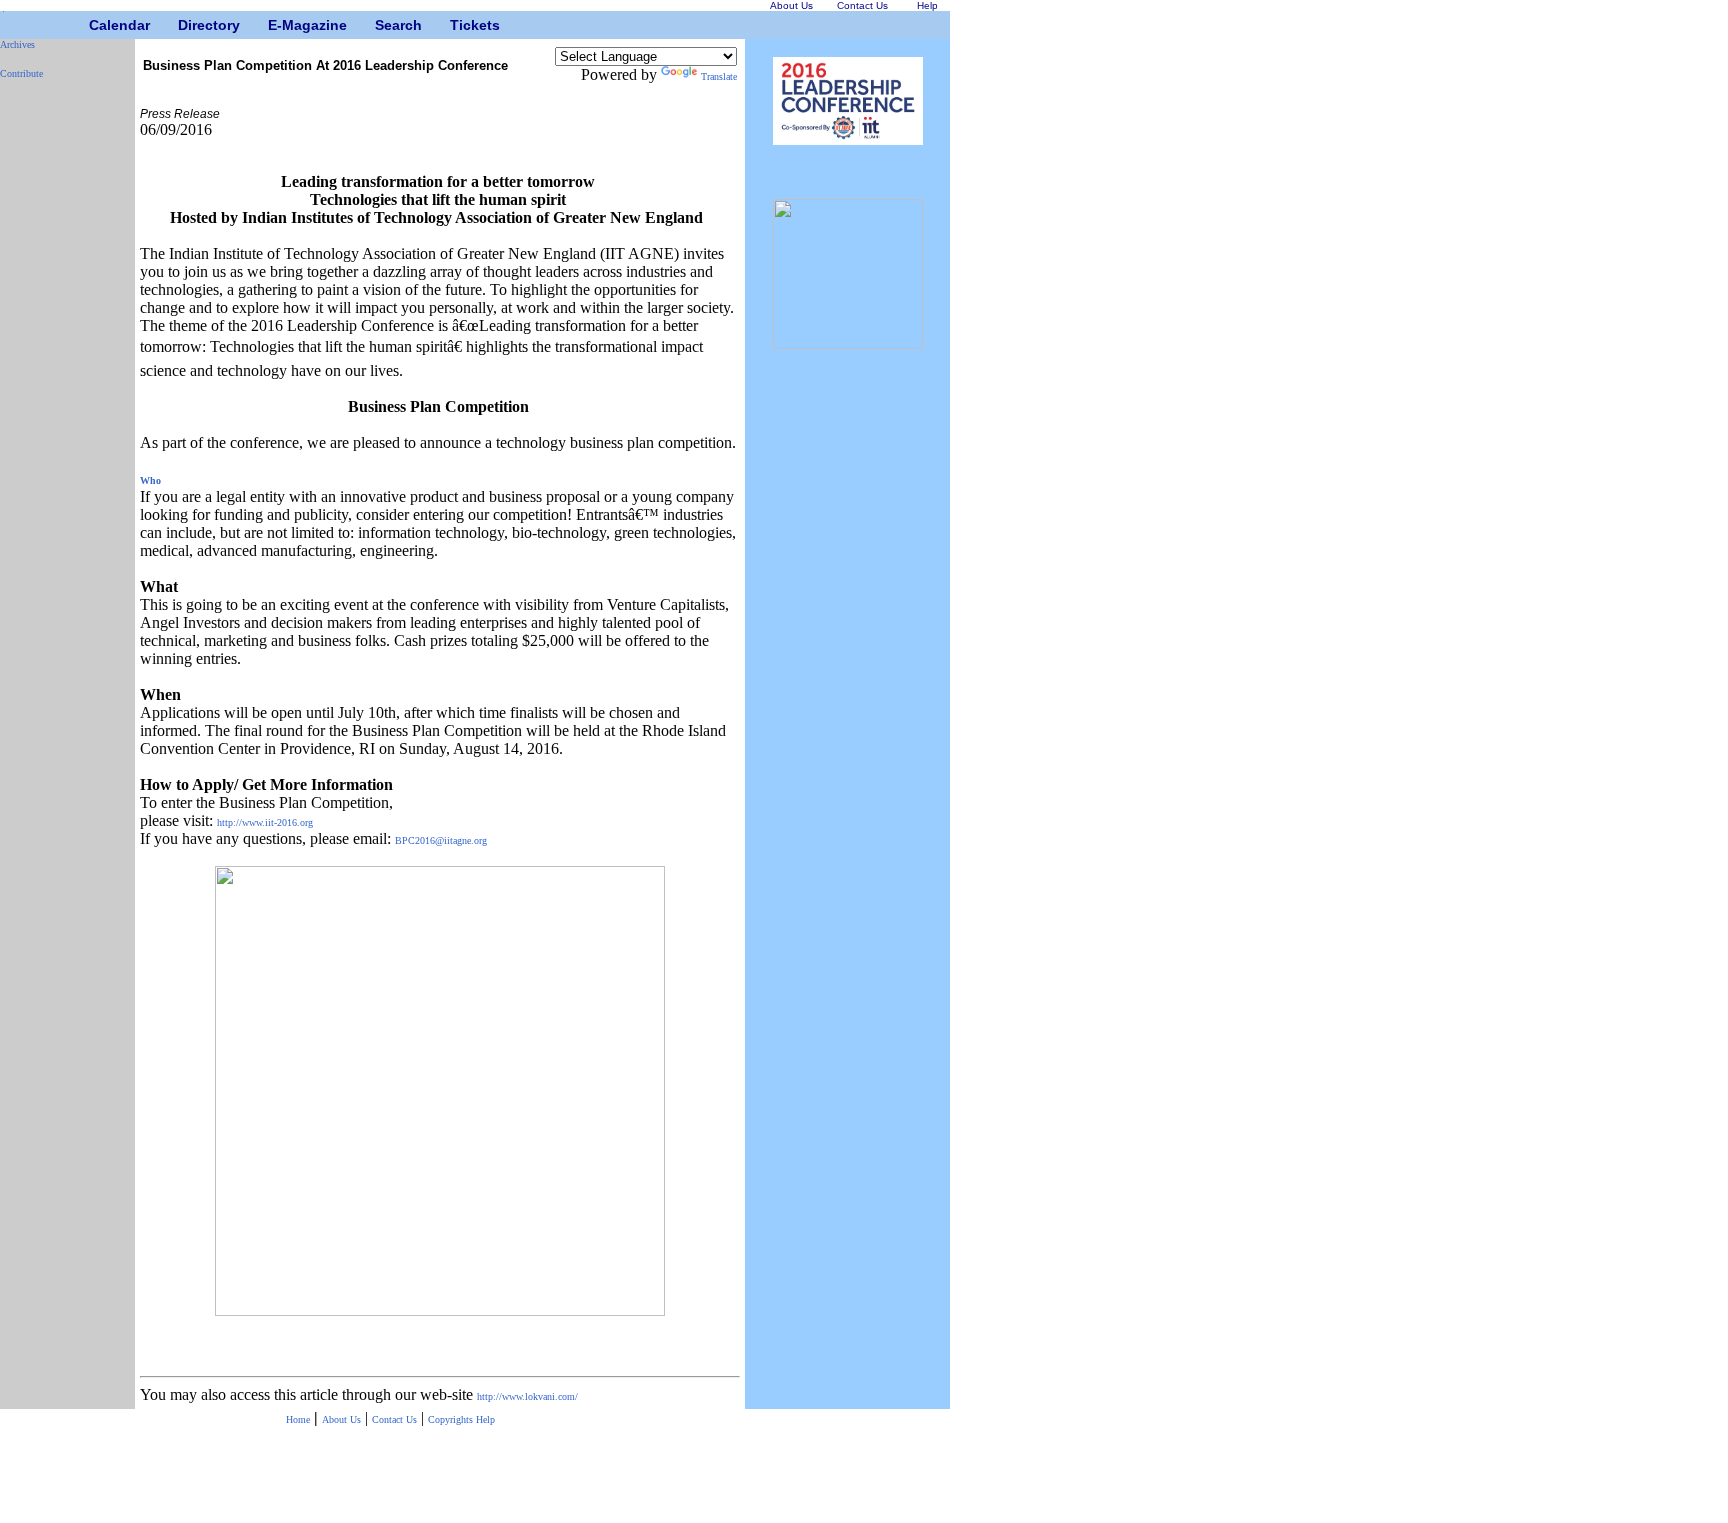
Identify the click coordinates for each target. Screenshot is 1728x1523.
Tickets (457, 25)
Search (382, 25)
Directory (185, 25)
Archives (17, 44)
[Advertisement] (60, 395)
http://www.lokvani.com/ (527, 1396)
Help (485, 1419)
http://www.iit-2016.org (266, 822)
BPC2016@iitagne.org (441, 840)
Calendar (96, 25)
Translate (719, 76)
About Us (341, 1419)
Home (298, 1419)
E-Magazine (275, 25)
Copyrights (452, 1419)
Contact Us (394, 1419)
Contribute (21, 73)
